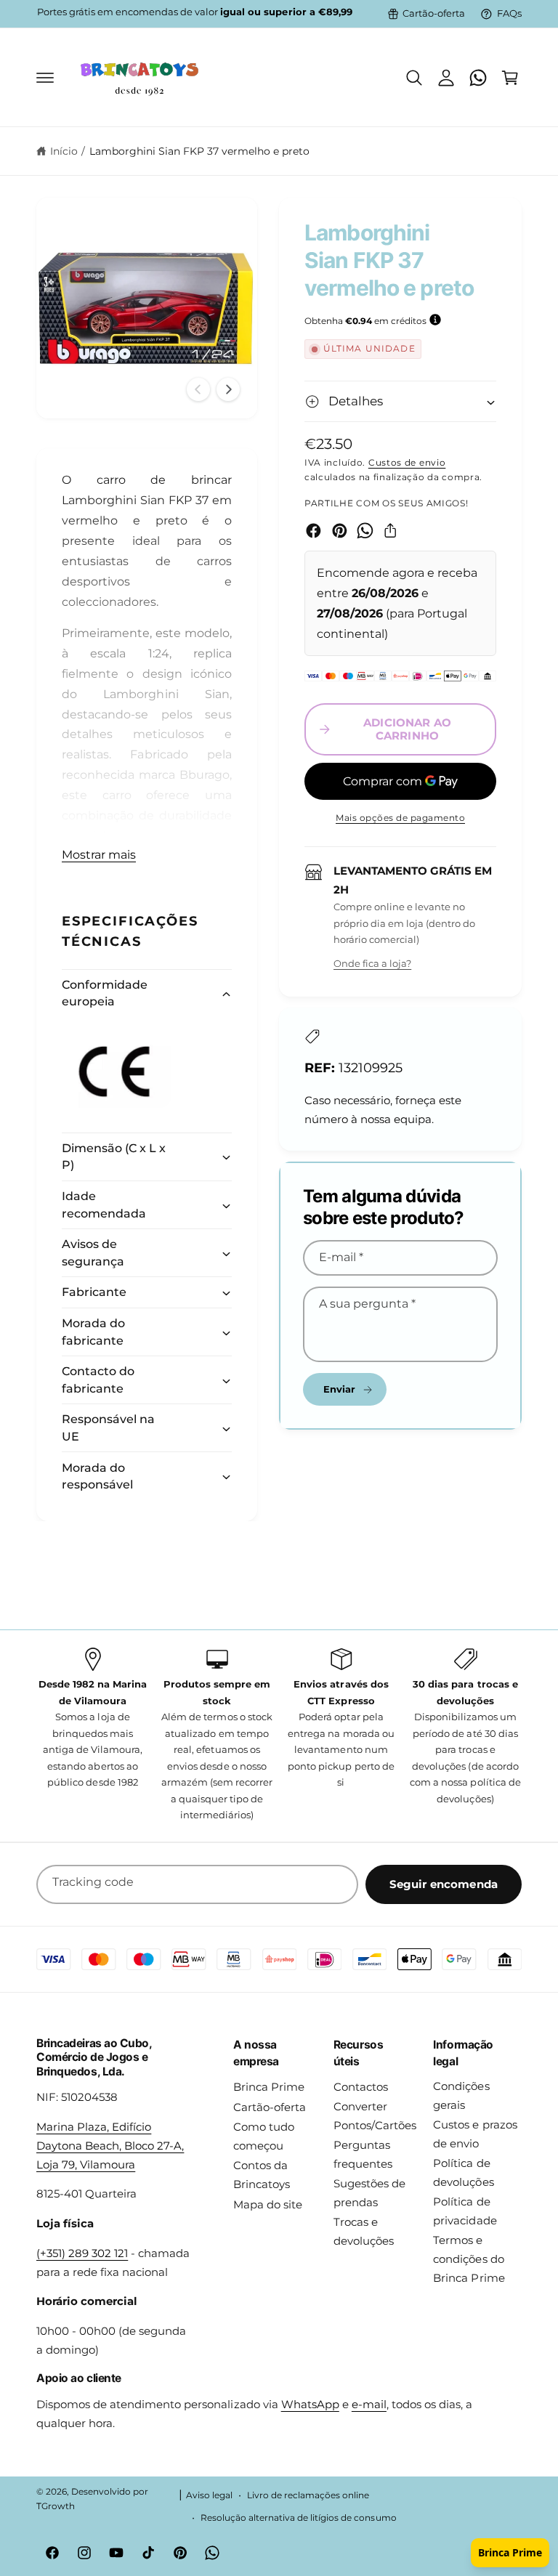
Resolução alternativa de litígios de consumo (299, 2518)
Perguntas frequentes (363, 2155)
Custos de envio (407, 462)
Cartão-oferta (434, 13)
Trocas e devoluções (364, 2232)
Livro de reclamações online (308, 2495)
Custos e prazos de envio (475, 2134)
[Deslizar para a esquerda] (198, 389)
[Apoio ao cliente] (478, 78)
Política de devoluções (463, 2173)
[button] (45, 78)
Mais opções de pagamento (400, 818)
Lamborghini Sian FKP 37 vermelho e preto (200, 151)
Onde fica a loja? (372, 963)
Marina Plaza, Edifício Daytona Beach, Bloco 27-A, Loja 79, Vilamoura (110, 2146)
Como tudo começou (264, 2136)
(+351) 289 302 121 (82, 2253)
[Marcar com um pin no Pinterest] (340, 531)
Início (64, 151)
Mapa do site (268, 2205)
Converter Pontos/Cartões (375, 2116)
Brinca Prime (269, 2087)
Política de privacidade (465, 2211)
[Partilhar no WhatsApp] (365, 531)
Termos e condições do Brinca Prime (469, 2259)
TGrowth (56, 2506)
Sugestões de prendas (369, 2193)
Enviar (340, 1389)
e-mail (369, 2405)
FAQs (509, 13)
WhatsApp (310, 2405)
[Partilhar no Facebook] (314, 531)
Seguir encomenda (444, 1884)
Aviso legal (209, 2495)
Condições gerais (461, 2096)
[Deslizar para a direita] (228, 389)
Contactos (361, 2087)
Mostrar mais (99, 855)
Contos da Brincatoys (262, 2175)
